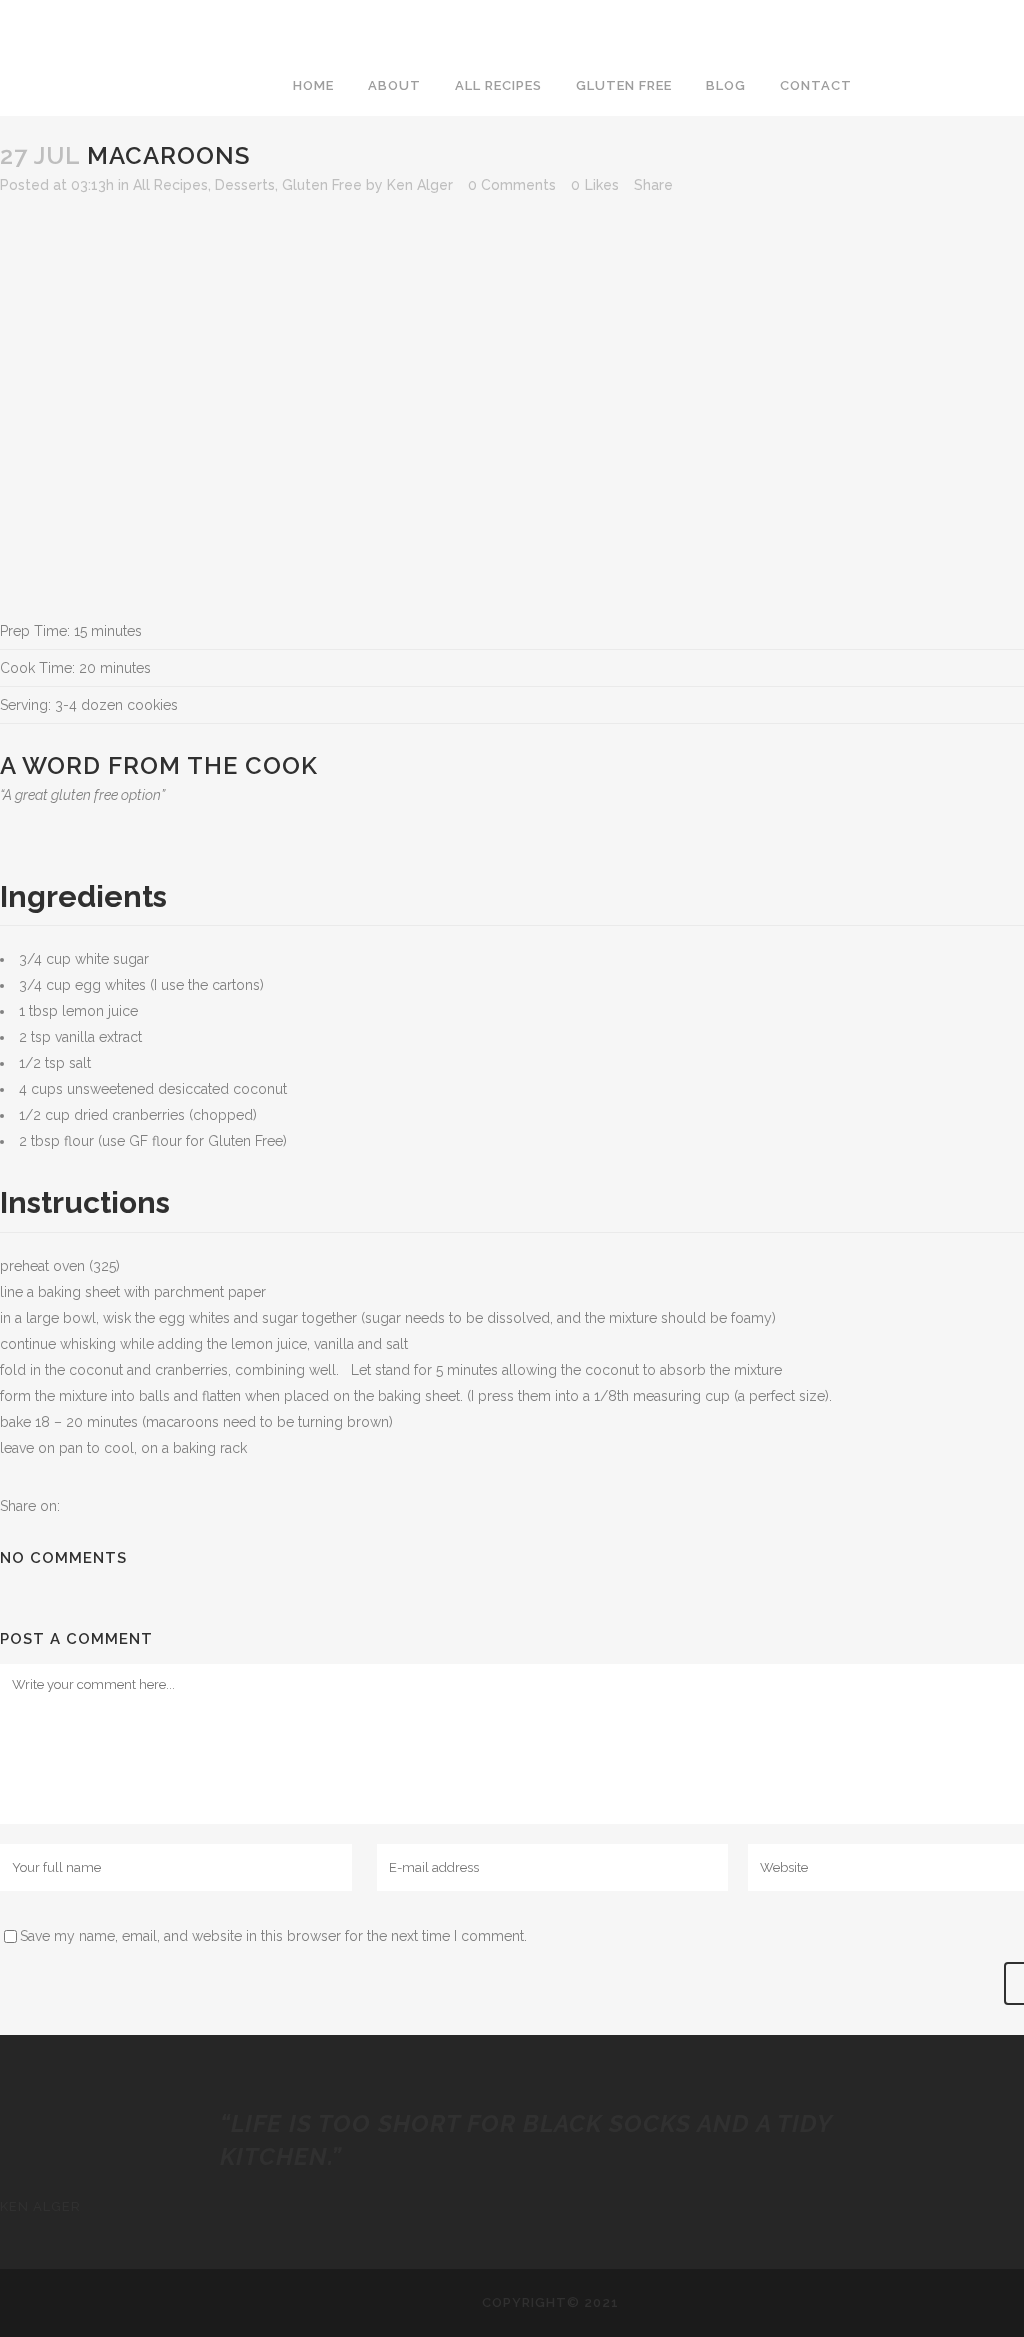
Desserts (245, 185)
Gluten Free (322, 185)
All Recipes (170, 185)
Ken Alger (420, 185)
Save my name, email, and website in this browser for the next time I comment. (273, 1936)
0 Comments (512, 185)
